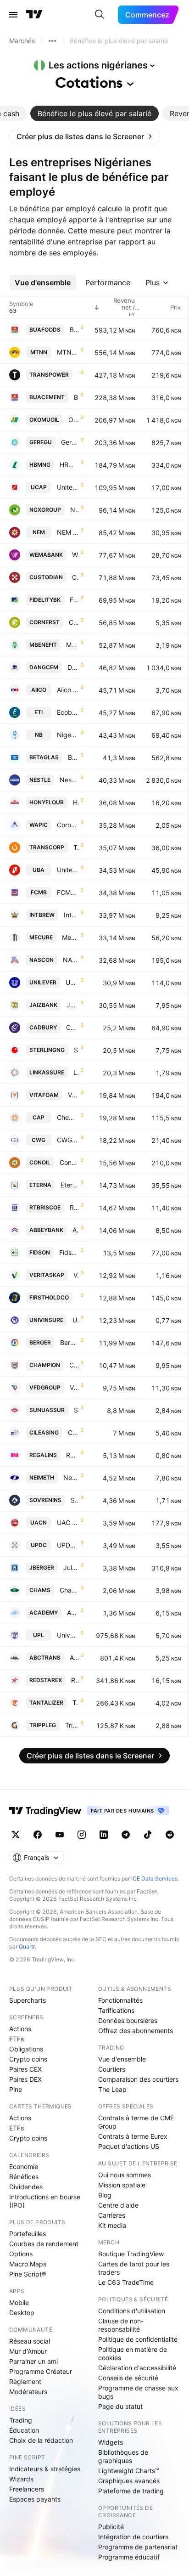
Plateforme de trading (131, 2491)
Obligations (26, 2049)
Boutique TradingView (131, 2254)
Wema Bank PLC (75, 555)
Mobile (19, 2302)
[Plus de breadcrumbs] (52, 41)
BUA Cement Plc (76, 397)
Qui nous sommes (125, 2175)
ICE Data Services (154, 1878)
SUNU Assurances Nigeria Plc (76, 1410)
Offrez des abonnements (136, 2031)
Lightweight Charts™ (129, 2471)
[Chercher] (100, 15)
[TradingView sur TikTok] (148, 1835)
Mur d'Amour (28, 2351)
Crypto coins (28, 2059)
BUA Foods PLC (74, 330)
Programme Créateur (41, 2371)
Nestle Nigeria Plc (69, 780)
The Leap (112, 2089)
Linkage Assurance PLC (76, 1072)
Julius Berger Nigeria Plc (71, 1568)
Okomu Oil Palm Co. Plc (73, 420)
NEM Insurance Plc (68, 532)
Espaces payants (35, 2499)
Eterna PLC (69, 1185)
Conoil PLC (69, 1162)
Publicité (111, 2527)
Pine (16, 2089)
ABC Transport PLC (74, 1658)
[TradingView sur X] (16, 1835)
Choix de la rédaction (41, 2440)
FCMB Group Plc (68, 892)
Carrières (112, 2215)
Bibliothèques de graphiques (123, 2456)
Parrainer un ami (33, 2361)
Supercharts (28, 2000)
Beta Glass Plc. (73, 757)
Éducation (24, 2430)
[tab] (94, 113)
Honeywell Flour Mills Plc (76, 802)
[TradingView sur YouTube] (60, 1835)
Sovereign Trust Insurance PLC (75, 1500)
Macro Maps (28, 2264)
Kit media (112, 2225)
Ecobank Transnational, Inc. (68, 712)
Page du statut (120, 2406)
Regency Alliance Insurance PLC (72, 1455)
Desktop (22, 2313)
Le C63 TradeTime (126, 2282)
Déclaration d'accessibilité (137, 2368)
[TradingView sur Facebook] (38, 1835)
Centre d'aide (118, 2205)
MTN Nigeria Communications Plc (68, 352)
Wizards (21, 2479)
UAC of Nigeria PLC (68, 1522)
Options (21, 2254)
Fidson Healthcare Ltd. (69, 1252)
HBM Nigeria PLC (69, 465)
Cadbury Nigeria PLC (72, 1027)
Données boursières (128, 2020)
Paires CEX (25, 2069)
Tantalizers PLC (75, 1703)
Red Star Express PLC (75, 1680)
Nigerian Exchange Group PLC (74, 510)
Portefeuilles (28, 2234)
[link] (84, 136)
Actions (20, 2029)
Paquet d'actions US (129, 2146)
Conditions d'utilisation (132, 2311)
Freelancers (27, 2489)
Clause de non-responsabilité (121, 2325)
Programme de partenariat (138, 2547)
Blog (105, 2195)
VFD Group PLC (74, 1387)
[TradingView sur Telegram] (126, 1835)
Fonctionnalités (120, 2000)
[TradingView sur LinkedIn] (104, 1835)
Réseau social (30, 2341)
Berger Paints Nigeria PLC (69, 1342)
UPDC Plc (68, 1545)
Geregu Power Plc (70, 442)
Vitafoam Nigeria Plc (73, 1095)
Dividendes (26, 2187)
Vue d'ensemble (122, 2059)
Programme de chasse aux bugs (138, 2392)
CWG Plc (68, 1140)
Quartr (27, 1946)
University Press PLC (68, 1635)
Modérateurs (28, 2392)
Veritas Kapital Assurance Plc (76, 1275)
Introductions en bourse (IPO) (45, 2201)
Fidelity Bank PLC (74, 600)
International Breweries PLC (71, 915)
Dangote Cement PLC (73, 667)
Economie (24, 2166)
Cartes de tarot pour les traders (134, 2268)
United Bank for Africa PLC (68, 870)
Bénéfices (24, 2177)
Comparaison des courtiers (138, 2079)
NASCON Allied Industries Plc (71, 960)
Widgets (111, 2442)
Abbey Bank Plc (75, 1230)
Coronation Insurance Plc (68, 825)
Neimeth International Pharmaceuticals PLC (71, 1477)
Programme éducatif (129, 2557)
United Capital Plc (68, 487)
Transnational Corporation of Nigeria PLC (76, 847)
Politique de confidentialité (138, 2339)
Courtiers (112, 2069)
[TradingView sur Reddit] (170, 1835)
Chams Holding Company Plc (69, 1590)
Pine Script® (28, 2274)
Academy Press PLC (73, 1613)
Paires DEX (25, 2079)
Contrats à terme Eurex (133, 2136)
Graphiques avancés (129, 2481)
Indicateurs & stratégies (45, 2469)
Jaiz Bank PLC (72, 1005)
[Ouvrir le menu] (13, 15)
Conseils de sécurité (128, 2378)
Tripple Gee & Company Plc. (72, 1725)
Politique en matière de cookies (133, 2353)
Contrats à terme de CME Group (136, 2122)
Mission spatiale (122, 2185)
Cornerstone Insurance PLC (74, 622)
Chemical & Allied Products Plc (68, 1117)
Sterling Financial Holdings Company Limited (76, 1050)
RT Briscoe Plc (74, 1207)
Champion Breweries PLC (74, 1365)
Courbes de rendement (44, 2244)
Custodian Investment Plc (75, 577)
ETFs (17, 2039)
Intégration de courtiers (133, 2537)
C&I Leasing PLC (73, 1432)
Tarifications (116, 2010)
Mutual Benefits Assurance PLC (72, 645)
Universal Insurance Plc (75, 1320)
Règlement (25, 2381)
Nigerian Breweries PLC (68, 735)
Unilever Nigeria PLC (72, 982)
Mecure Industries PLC (70, 937)
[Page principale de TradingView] (34, 15)
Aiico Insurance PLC (68, 690)
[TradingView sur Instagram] (82, 1835)
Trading (21, 2420)
